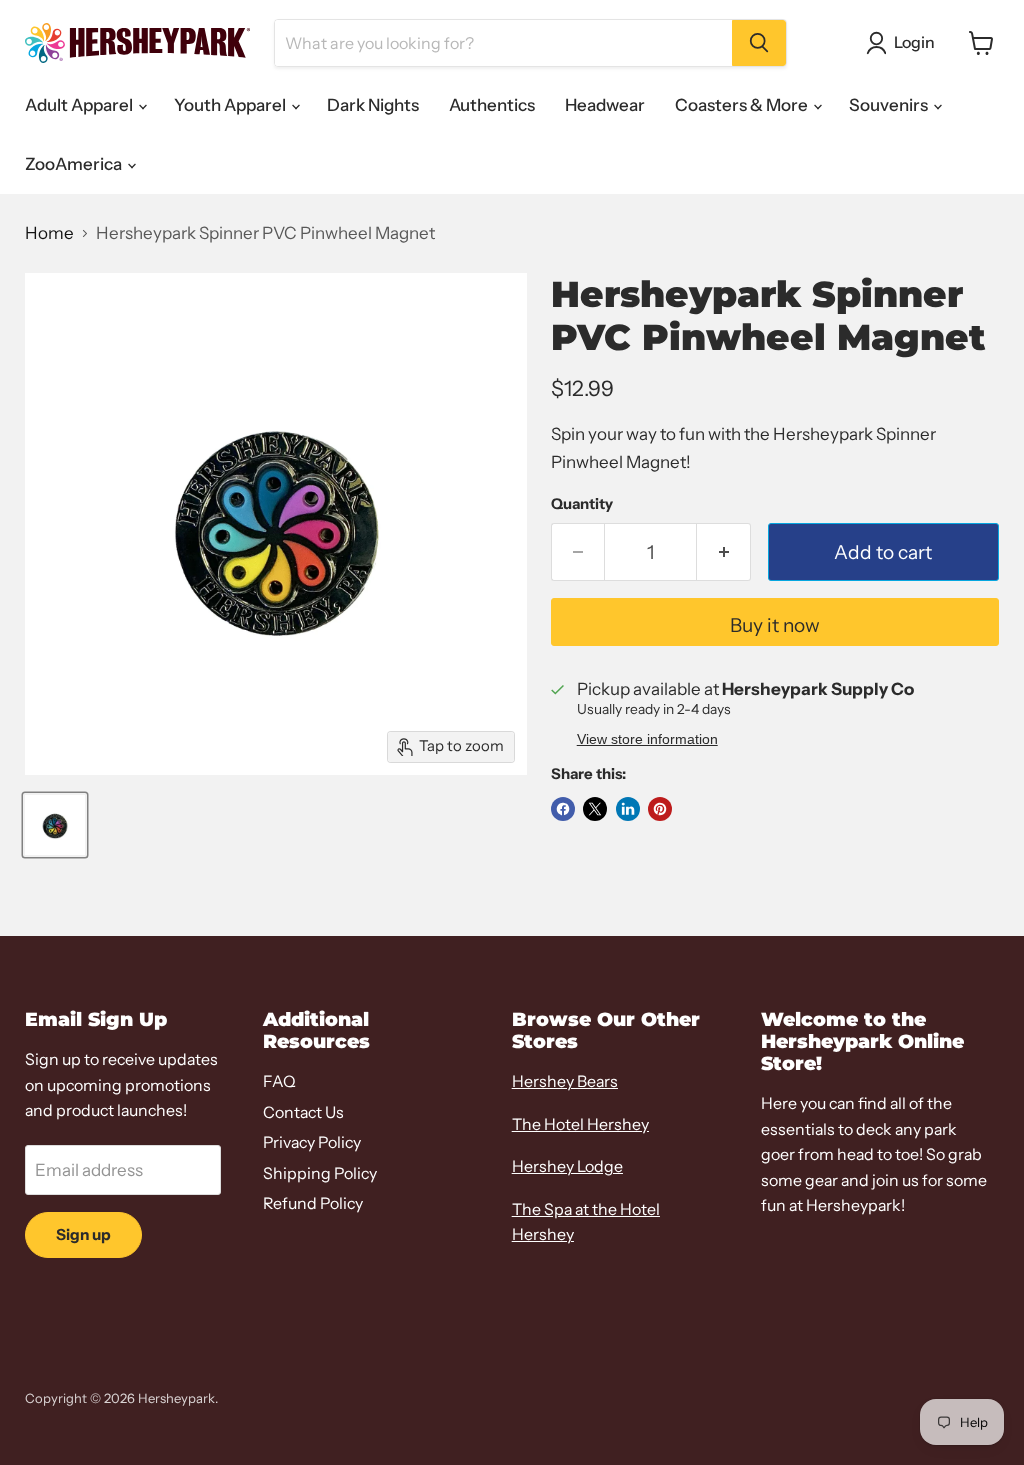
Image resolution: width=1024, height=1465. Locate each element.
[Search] (759, 43)
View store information (647, 739)
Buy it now (775, 625)
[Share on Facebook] (563, 809)
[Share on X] (595, 809)
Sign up (83, 1234)
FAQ (279, 1081)
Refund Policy (313, 1203)
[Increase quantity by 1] (724, 552)
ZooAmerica (75, 164)
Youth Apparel (231, 105)
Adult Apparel (80, 105)
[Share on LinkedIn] (628, 809)
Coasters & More (743, 105)
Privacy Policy (312, 1142)
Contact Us (303, 1112)
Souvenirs (890, 105)
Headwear (605, 105)
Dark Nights (373, 105)
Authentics (492, 105)
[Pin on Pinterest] (660, 809)
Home (49, 233)
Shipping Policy (320, 1173)
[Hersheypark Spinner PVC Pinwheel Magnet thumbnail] (55, 825)
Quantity (582, 504)
